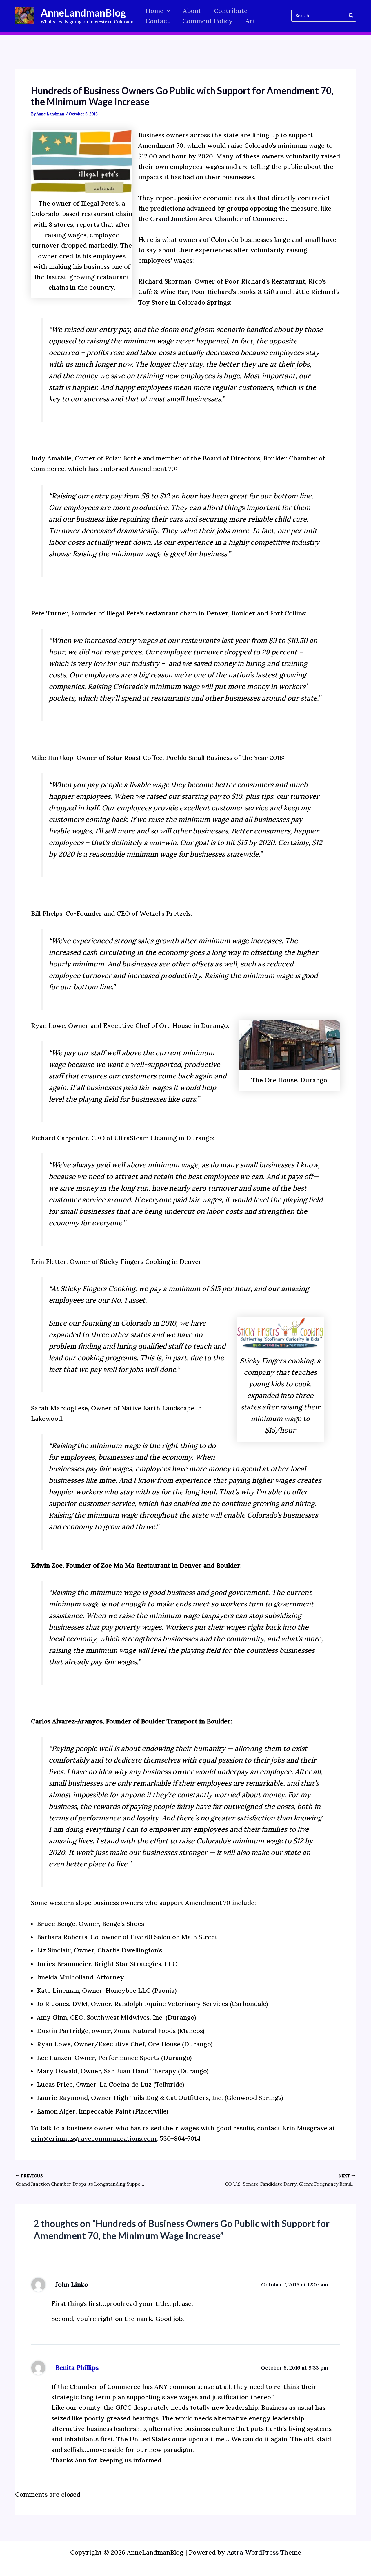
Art (250, 21)
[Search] (351, 16)
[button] (167, 11)
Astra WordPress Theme (264, 2552)
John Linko (72, 2284)
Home (154, 11)
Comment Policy (208, 21)
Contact (158, 21)
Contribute (231, 11)
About (192, 11)
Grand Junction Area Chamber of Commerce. (219, 219)
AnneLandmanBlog (83, 12)
